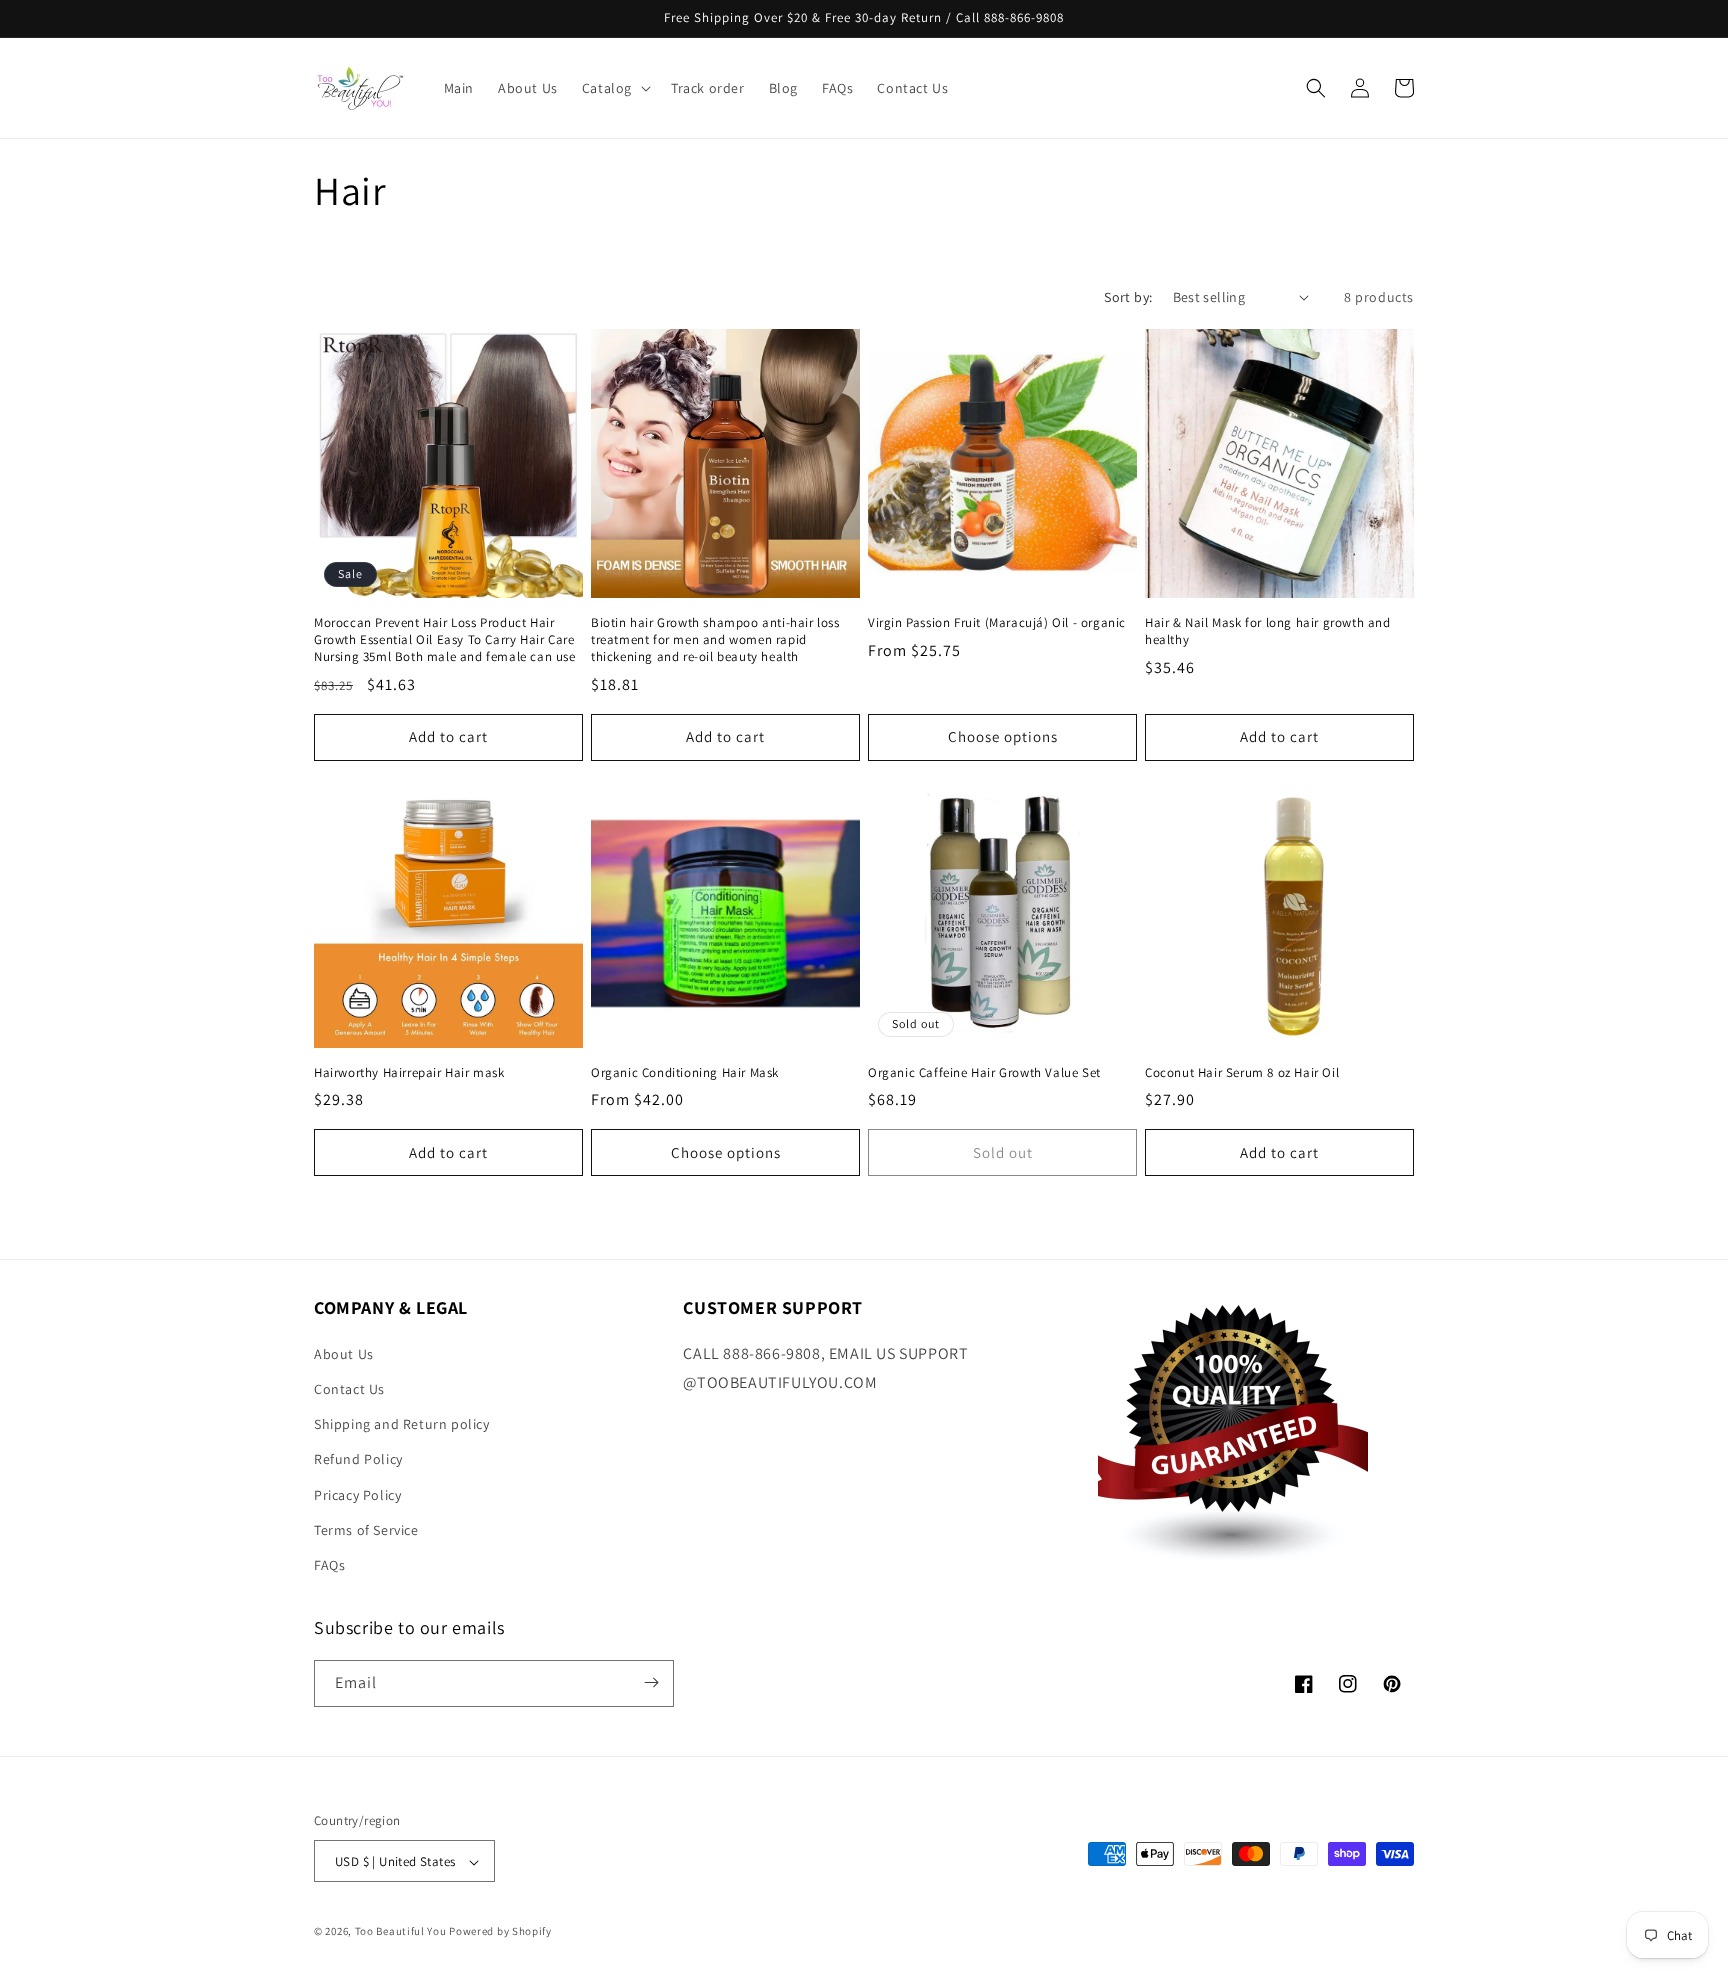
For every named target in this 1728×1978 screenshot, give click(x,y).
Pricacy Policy (357, 1494)
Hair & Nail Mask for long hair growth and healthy (1268, 631)
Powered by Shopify (500, 1932)
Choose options (1003, 736)
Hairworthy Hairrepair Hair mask (409, 1073)
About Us (344, 1353)
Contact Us (349, 1388)
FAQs (329, 1564)
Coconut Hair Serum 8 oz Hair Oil (1242, 1073)
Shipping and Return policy (402, 1423)
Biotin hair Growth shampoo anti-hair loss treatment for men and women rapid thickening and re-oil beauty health (715, 640)
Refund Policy (358, 1459)
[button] (614, 88)
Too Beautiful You (401, 1932)
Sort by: (1128, 297)
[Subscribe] (651, 1682)
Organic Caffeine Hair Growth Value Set (984, 1073)
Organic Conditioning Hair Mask (685, 1073)
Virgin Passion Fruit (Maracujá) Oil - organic (997, 623)
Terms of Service (366, 1529)
